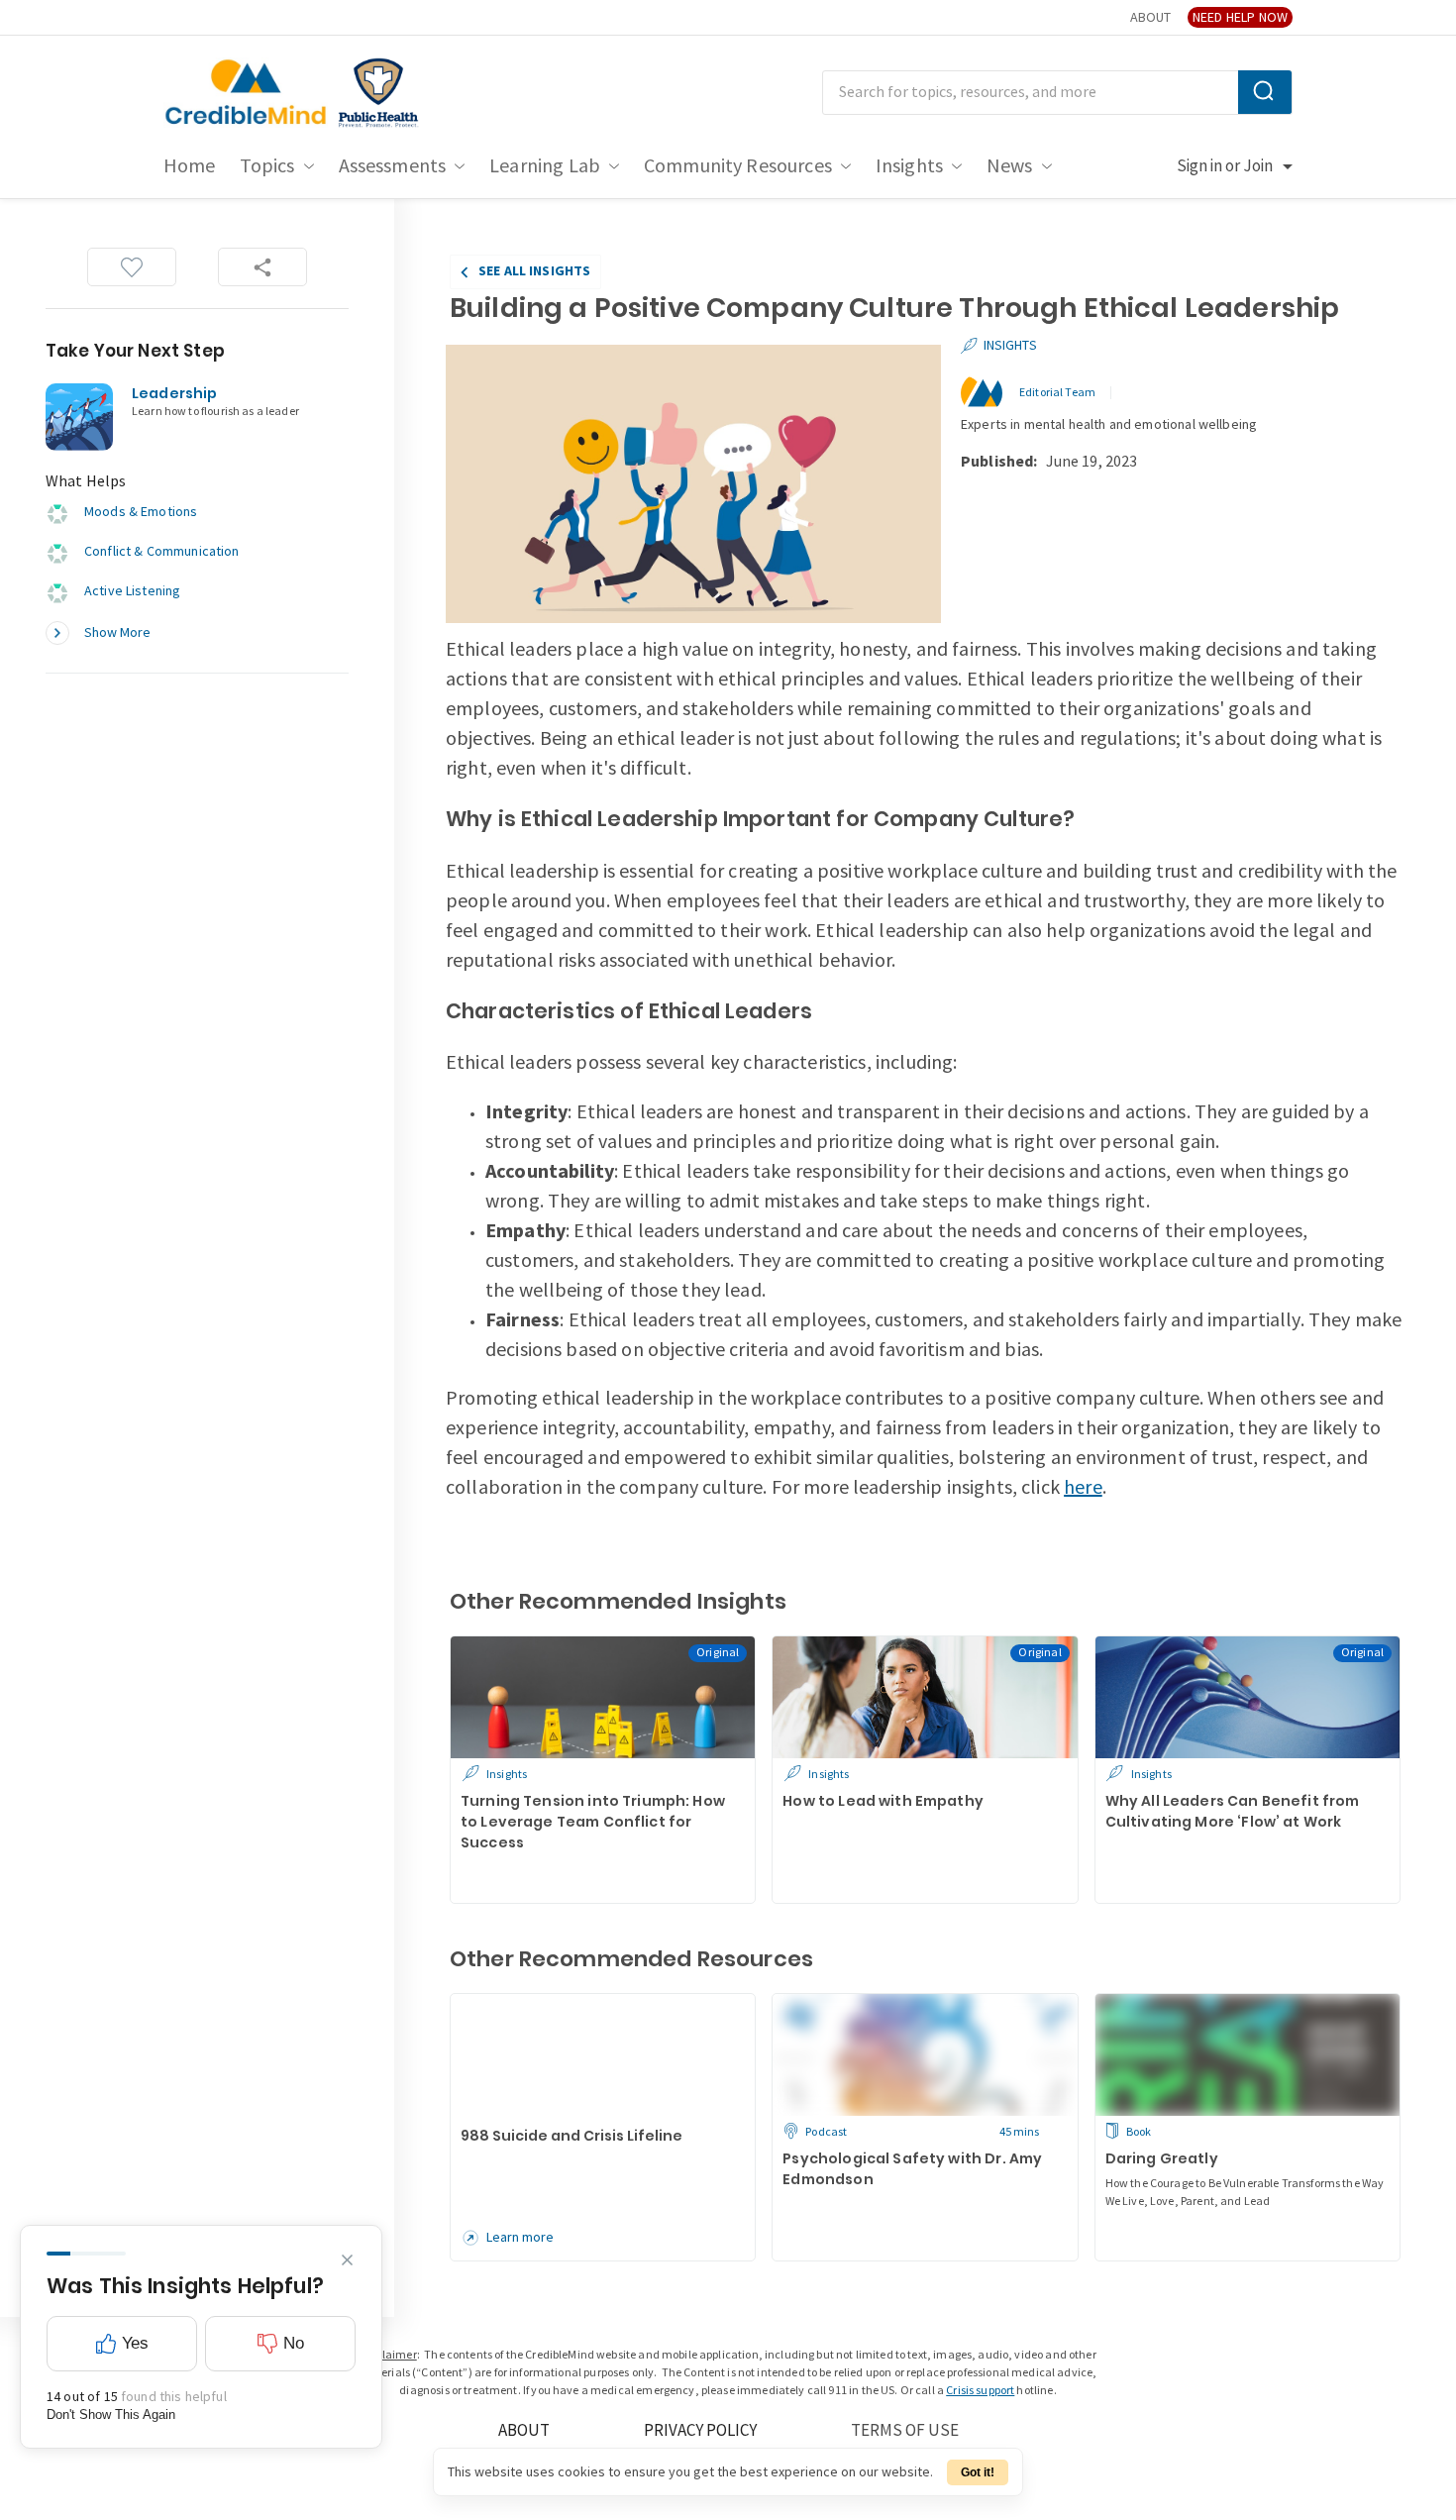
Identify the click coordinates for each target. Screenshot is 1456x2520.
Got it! (978, 2472)
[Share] (262, 267)
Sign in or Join (1225, 166)
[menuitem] (190, 166)
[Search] (1265, 92)
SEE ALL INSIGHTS (534, 271)
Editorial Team (1057, 393)
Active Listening (132, 591)
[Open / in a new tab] (379, 93)
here (1083, 1488)
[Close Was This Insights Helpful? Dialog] (347, 2260)
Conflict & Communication (162, 551)
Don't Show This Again (111, 2415)
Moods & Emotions (141, 512)
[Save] (132, 267)
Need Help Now (1240, 17)
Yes (135, 2343)
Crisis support (980, 2391)
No (294, 2343)
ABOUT (1150, 17)
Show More (117, 632)
